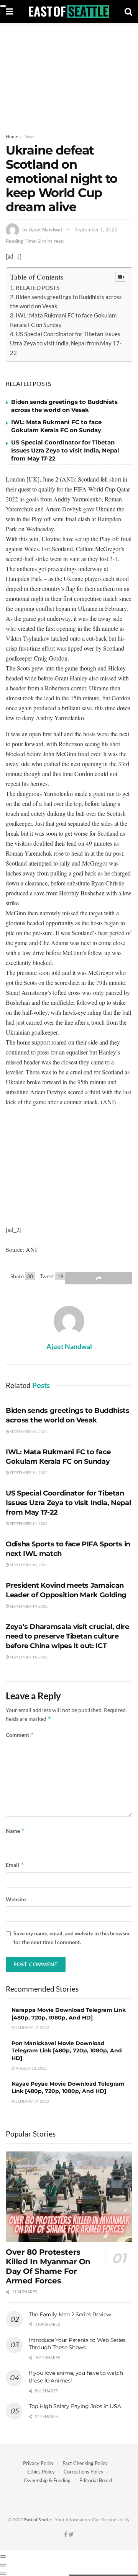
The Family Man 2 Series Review (70, 2314)
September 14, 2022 (28, 1432)
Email (15, 1865)
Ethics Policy (41, 2472)
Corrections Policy (84, 2472)
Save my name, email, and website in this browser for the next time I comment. (72, 1937)
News (29, 136)
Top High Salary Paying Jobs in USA (75, 2406)
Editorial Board (96, 2480)
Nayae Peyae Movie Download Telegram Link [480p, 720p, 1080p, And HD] (68, 2088)
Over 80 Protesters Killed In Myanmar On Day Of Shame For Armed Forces (48, 2266)
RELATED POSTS (38, 288)
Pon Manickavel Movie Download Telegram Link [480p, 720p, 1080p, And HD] (67, 2051)
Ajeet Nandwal (45, 229)
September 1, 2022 (96, 229)
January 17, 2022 (32, 2101)
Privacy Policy (38, 2463)
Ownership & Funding (47, 2480)
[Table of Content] (121, 277)
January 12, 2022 (32, 2028)
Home (12, 136)
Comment (20, 1735)
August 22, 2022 (31, 2068)
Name (15, 1831)
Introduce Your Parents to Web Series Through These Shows (77, 2344)
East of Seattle (38, 2520)
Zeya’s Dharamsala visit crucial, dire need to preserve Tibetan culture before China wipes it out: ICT (67, 1636)
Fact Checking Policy (85, 2463)
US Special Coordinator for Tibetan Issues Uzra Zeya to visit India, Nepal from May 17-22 (66, 343)
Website (16, 1899)
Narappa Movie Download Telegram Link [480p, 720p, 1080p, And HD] (69, 2014)
